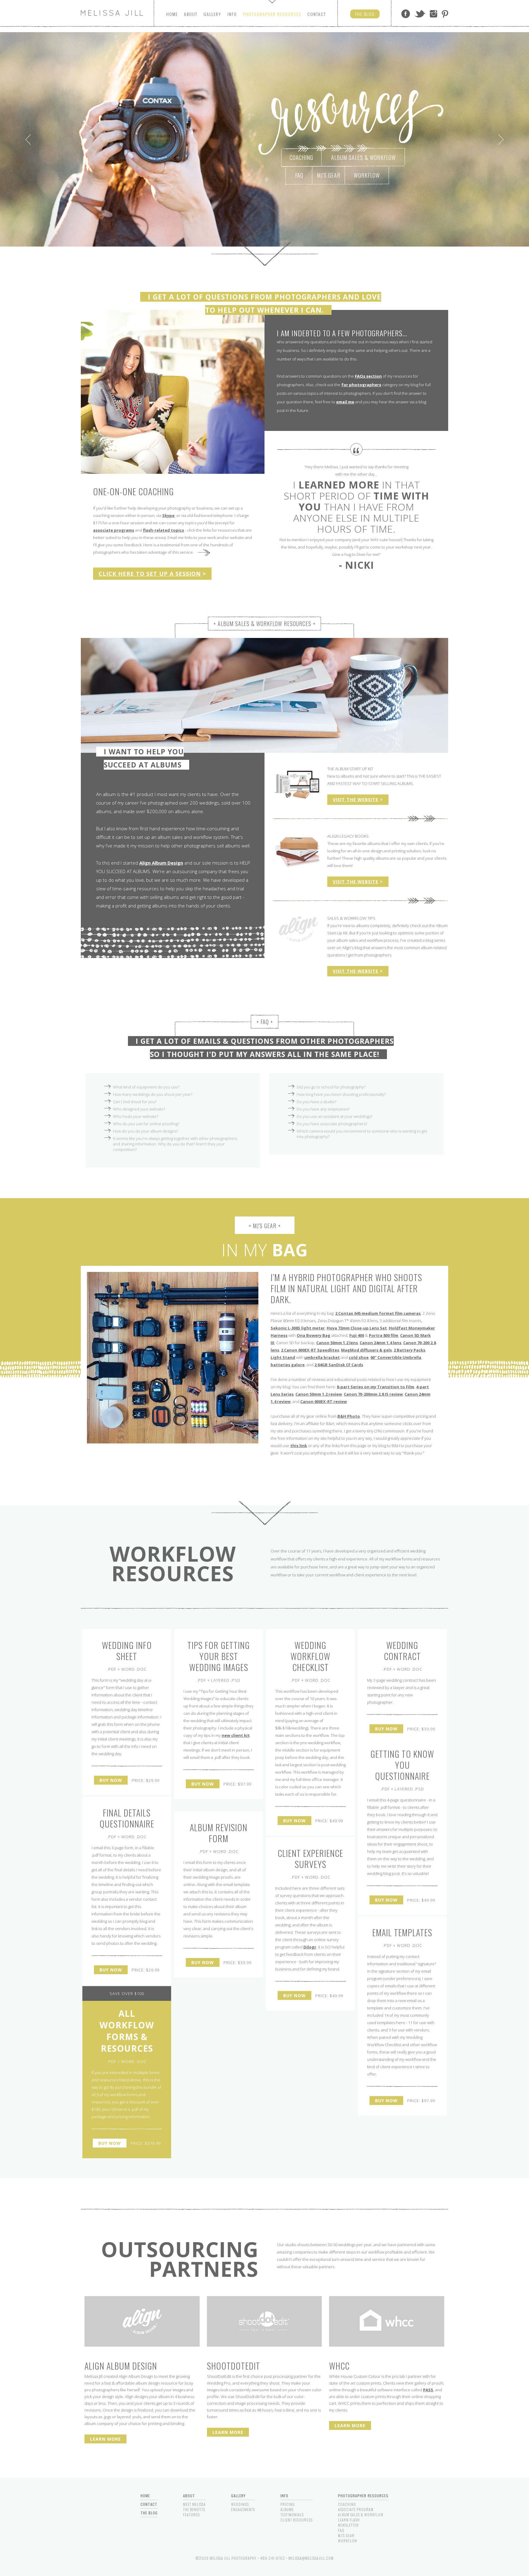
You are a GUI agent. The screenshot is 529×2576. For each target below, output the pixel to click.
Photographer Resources (363, 2496)
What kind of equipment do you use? (146, 1087)
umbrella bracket (322, 1357)
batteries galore (288, 1365)
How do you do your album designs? (145, 1131)
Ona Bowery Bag (313, 1335)
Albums (287, 2509)
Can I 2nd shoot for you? (135, 1102)
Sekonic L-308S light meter (298, 1328)
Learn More (105, 2439)
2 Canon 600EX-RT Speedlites (310, 1350)
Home (172, 14)
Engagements (243, 2509)
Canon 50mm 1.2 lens (337, 1343)
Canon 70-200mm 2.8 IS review (373, 1394)
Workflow (367, 175)
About (191, 14)
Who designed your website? (139, 1109)
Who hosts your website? (135, 1116)
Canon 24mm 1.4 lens (381, 1343)
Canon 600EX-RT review (324, 1401)
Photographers (272, 14)
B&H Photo (349, 1416)
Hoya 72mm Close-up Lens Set (357, 1328)
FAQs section (368, 376)
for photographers (361, 385)
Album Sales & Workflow (364, 157)
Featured (191, 2515)
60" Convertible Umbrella (396, 1357)
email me (345, 402)
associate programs (114, 530)
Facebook (406, 14)
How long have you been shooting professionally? (341, 1094)
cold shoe (359, 1357)
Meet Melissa (194, 2504)
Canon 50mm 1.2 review (319, 1394)
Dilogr (310, 1947)
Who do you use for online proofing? (146, 1124)
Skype (168, 515)
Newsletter (348, 2525)
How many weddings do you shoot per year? (153, 1094)
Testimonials (292, 2515)
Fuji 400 (357, 1335)
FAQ (299, 175)
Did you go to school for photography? (331, 1087)
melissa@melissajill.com (311, 2558)
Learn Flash (349, 2520)
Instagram (433, 14)
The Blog (149, 2513)
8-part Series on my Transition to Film (375, 1387)
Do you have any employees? (323, 1109)
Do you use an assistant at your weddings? (334, 1116)
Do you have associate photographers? (332, 1124)
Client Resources (296, 2520)
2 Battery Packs (409, 1350)
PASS (428, 2390)
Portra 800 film (384, 1335)
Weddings (240, 2504)
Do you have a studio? (316, 1102)
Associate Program (356, 2509)
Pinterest (445, 14)
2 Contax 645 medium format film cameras (378, 1313)
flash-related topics (163, 530)
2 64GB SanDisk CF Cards (339, 1365)
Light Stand (283, 1357)
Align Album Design (161, 863)
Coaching (301, 157)
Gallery (212, 14)
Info (232, 14)
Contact (317, 14)
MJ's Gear (329, 175)
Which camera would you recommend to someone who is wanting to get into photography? (362, 1134)
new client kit (236, 1735)
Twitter (420, 14)
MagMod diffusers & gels (366, 1350)
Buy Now (111, 1780)
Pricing (288, 2504)
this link (299, 1446)
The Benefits (194, 2509)
